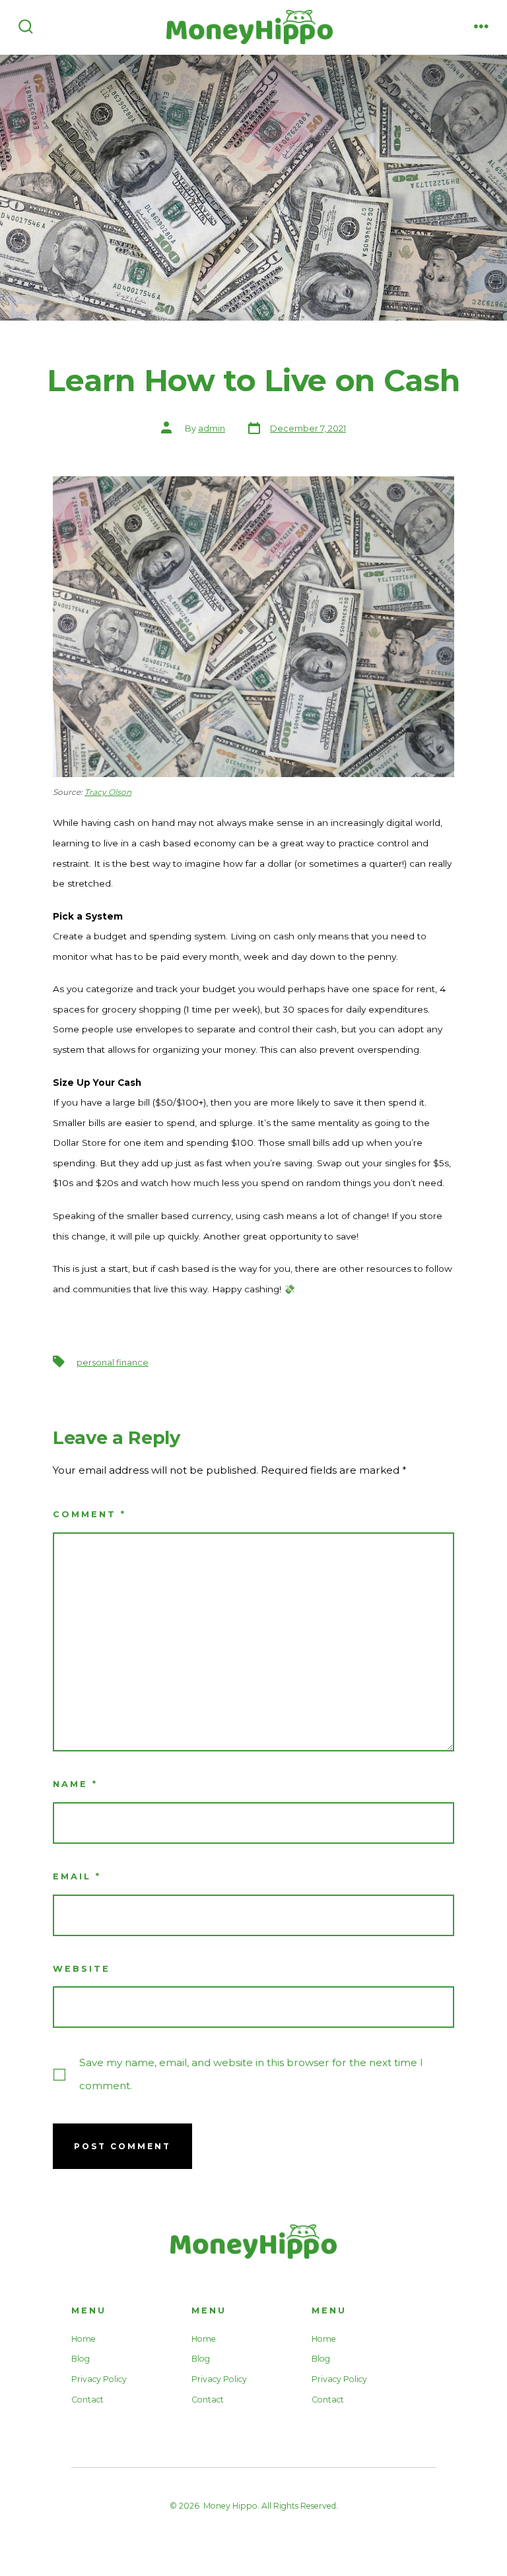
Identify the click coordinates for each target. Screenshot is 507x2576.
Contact (87, 2400)
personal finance (113, 1363)
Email (77, 1876)
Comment (89, 1514)
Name (75, 1784)
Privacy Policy (99, 2379)
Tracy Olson (108, 792)
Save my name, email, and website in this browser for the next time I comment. (251, 2074)
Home (84, 2339)
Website (82, 1969)
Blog (81, 2359)
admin (212, 428)
